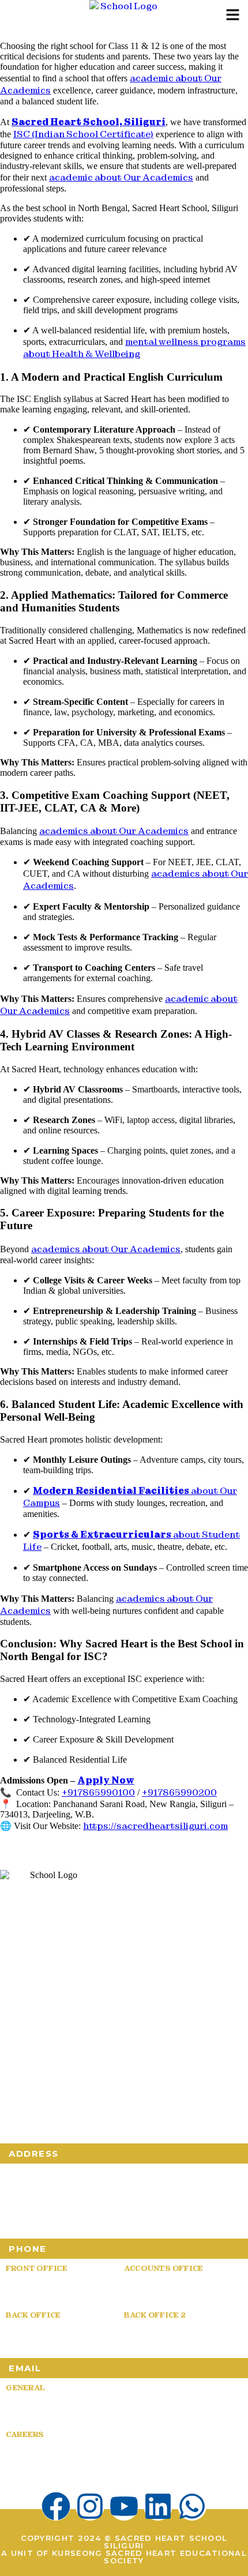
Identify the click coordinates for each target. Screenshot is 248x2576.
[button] (232, 16)
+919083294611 (44, 2335)
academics (114, 831)
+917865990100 (98, 1792)
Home (14, 2052)
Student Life (83, 2084)
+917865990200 (179, 1792)
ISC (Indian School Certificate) (83, 134)
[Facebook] (56, 2506)
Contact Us (123, 2100)
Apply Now (106, 1780)
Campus (67, 2068)
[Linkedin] (158, 2506)
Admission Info (39, 2100)
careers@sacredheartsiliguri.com (99, 2455)
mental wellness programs (134, 348)
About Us (68, 2052)
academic (121, 177)
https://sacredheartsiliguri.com (155, 1826)
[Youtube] (124, 2506)
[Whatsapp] (192, 2506)
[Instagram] (90, 2506)
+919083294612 (163, 2335)
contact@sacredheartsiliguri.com (96, 2408)
